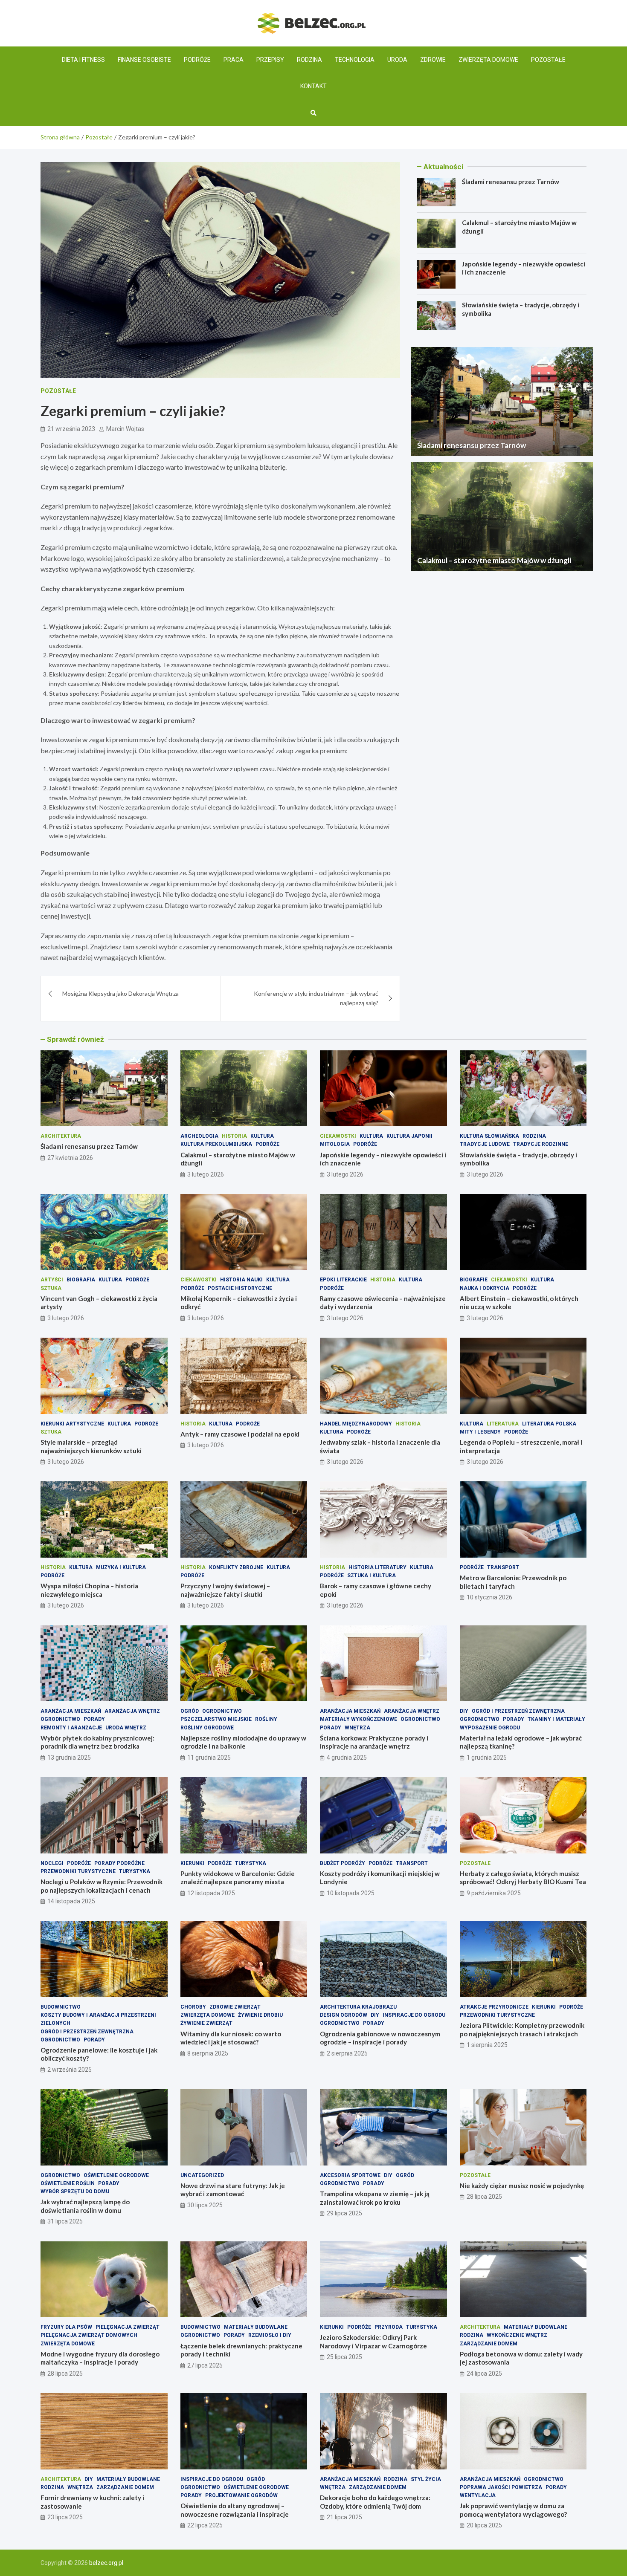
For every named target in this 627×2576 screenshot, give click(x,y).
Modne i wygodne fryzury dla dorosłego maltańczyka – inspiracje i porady (100, 2358)
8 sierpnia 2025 (208, 2053)
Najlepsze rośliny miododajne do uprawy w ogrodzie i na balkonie (243, 1742)
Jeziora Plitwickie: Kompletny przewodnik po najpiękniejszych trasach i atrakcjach (522, 2030)
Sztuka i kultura (372, 1576)
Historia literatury (377, 1567)
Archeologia (199, 1136)
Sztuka (51, 1288)
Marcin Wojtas (125, 429)
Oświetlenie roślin (68, 2183)
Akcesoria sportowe (350, 2175)
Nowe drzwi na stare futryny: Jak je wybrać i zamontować (233, 2190)
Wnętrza (357, 1728)
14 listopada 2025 (71, 1901)
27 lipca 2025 (205, 2365)
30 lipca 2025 (205, 2205)
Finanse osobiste (144, 60)
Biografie (474, 1280)
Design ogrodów (344, 2015)
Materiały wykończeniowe (358, 1719)
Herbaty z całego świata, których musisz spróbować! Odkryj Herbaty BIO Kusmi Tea (523, 1878)
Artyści (52, 1280)
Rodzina (309, 60)
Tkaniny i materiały (556, 1719)
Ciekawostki (338, 1136)
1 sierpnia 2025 (487, 2045)
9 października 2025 (494, 1893)
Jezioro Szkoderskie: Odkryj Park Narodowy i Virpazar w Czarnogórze (373, 2342)
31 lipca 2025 (65, 2221)
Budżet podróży (343, 1863)
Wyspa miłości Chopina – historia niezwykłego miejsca (89, 1590)
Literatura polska (549, 1424)
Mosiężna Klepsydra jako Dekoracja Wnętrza (120, 993)
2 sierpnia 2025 (347, 2053)
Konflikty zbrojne (236, 1567)
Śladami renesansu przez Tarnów (511, 182)
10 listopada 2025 (351, 1893)
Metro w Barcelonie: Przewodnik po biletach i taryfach (513, 1582)
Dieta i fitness (83, 60)
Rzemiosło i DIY (270, 2335)
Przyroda (389, 2327)
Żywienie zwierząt (206, 2023)
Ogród (190, 1711)
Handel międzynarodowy (356, 1424)
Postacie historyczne (240, 1288)
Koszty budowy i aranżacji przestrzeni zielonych (98, 2019)
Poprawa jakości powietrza (501, 2487)
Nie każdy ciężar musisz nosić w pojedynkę (522, 2186)
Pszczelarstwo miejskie (216, 1719)
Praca (234, 60)
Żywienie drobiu (260, 2015)
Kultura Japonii (409, 1136)
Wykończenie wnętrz (517, 2335)
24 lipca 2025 (484, 2374)
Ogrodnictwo (60, 1719)
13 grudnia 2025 (69, 1758)
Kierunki (192, 1863)
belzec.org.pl (106, 2563)
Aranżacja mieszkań (71, 1711)
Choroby (193, 2007)
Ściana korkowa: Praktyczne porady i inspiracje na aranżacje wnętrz (374, 1742)
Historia (234, 1136)
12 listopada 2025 (211, 1893)
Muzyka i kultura (121, 1567)
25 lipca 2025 (344, 2357)
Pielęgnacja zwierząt (128, 2327)
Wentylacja (478, 2495)
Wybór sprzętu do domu (75, 2191)
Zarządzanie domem (489, 2344)
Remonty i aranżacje (71, 1728)
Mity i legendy (480, 1432)
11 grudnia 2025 (209, 1758)
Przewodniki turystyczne (78, 1871)
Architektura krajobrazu (358, 2007)
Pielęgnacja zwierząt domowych (89, 2335)
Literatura (503, 1424)
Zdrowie (433, 60)
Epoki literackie (343, 1280)
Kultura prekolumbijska (216, 1144)
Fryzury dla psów (66, 2327)
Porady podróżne (119, 1863)
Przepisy (270, 60)
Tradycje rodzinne (541, 1144)
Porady (94, 1719)
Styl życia (426, 2479)
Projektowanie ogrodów (241, 2495)
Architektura (61, 1136)
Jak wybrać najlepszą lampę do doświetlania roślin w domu (85, 2206)
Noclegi (52, 1863)
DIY (464, 1711)
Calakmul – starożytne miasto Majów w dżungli (494, 560)
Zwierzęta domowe (488, 60)
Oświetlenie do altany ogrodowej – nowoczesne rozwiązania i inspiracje (235, 2510)
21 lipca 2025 (344, 2517)
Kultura (262, 1136)
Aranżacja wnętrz (132, 1711)
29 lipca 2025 (344, 2213)
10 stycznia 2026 (489, 1597)
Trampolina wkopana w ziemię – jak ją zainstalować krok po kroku (375, 2198)
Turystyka (135, 1871)
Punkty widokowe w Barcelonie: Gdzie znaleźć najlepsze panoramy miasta (238, 1878)
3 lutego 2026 (206, 1174)
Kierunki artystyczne (72, 1424)
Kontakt (313, 86)
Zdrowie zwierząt (235, 2007)
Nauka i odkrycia (485, 1288)
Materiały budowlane (256, 2327)
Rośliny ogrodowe (207, 1728)
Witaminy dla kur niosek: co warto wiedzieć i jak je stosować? (231, 2038)
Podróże (197, 60)
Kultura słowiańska (489, 1136)
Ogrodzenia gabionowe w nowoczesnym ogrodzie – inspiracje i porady (380, 2038)
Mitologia (335, 1144)
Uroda (397, 60)
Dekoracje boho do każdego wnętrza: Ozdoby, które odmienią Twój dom (375, 2502)
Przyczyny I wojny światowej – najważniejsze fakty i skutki (225, 1590)
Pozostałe (548, 60)
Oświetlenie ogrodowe (116, 2175)
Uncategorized (202, 2175)
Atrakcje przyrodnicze (494, 2007)
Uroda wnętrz (126, 1728)
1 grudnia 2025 (487, 1758)
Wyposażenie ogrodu (490, 1728)
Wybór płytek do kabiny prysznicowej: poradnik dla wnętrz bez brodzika (97, 1742)
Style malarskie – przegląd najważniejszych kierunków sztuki (91, 1446)
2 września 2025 (70, 2070)
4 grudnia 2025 (347, 1758)
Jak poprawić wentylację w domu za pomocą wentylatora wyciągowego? (513, 2510)
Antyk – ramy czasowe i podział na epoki (240, 1434)
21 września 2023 (71, 429)
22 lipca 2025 (205, 2525)
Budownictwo (61, 2007)
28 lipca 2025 (484, 2197)
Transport (503, 1567)
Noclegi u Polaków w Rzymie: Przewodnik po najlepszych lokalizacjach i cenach (102, 1886)
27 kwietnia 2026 (70, 1158)
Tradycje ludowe (485, 1144)
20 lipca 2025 (484, 2525)
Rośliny (266, 1719)
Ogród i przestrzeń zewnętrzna (518, 1711)
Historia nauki (241, 1280)
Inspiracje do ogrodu (414, 2015)
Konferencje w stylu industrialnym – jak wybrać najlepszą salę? (316, 998)
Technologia (355, 60)
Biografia (81, 1280)
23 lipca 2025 (65, 2517)
